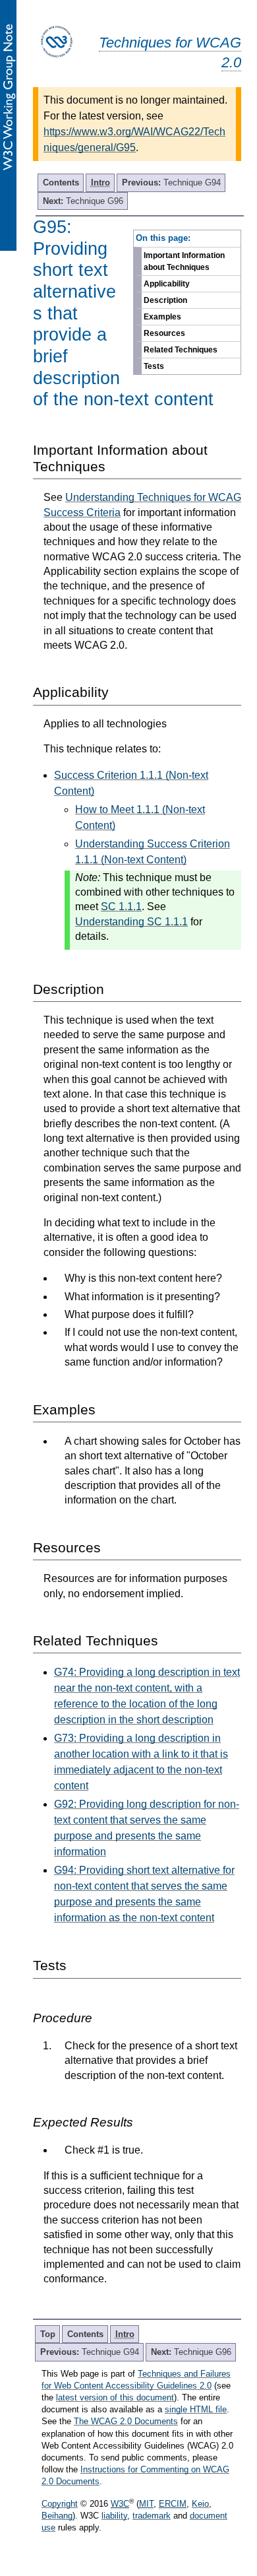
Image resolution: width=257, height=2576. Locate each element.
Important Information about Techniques (184, 261)
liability (114, 2516)
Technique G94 (171, 182)
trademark (152, 2516)
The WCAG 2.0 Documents (126, 2421)
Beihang (57, 2516)
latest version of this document (115, 2397)
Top (48, 2334)
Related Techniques (181, 350)
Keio (200, 2504)
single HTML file (196, 2409)
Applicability (167, 284)
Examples (162, 317)
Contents (61, 182)
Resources (164, 333)
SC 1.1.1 (121, 907)
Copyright (60, 2504)
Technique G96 (83, 201)
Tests (154, 366)
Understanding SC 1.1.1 (131, 922)
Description (165, 300)
